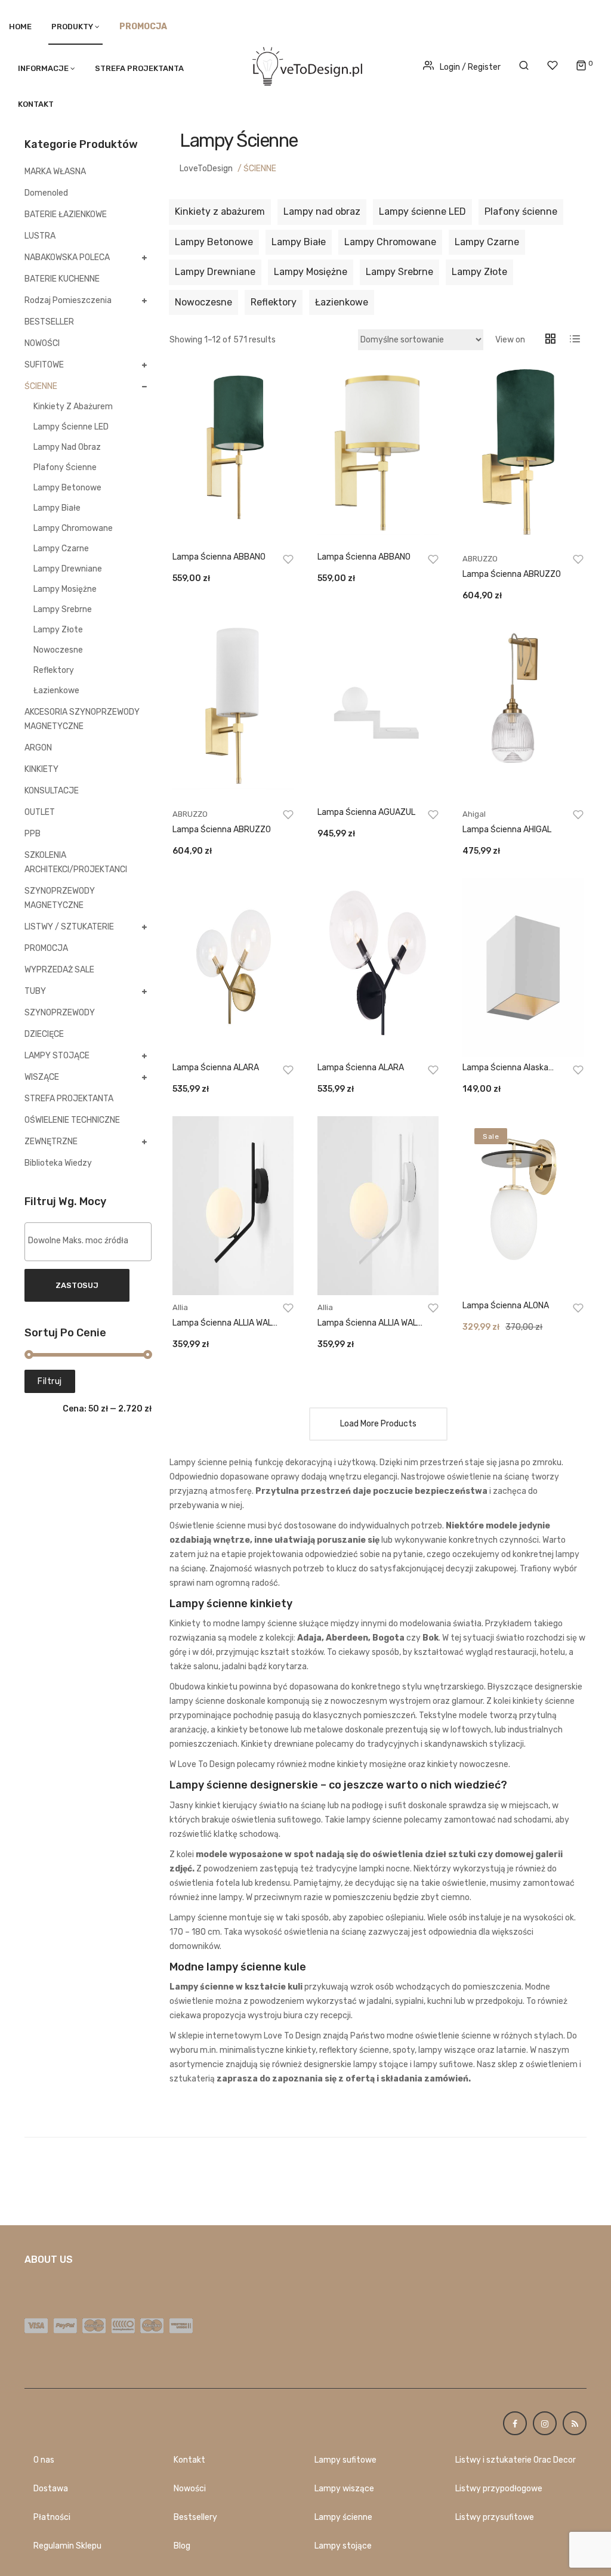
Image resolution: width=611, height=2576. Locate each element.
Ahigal (474, 814)
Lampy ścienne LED (71, 427)
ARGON (38, 748)
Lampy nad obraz (67, 447)
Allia (180, 1307)
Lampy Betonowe (67, 488)
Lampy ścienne (343, 2517)
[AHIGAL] (523, 712)
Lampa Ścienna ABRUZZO (512, 574)
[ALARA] (233, 968)
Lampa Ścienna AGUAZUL (366, 812)
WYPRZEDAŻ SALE (59, 970)
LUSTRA (40, 236)
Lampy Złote (58, 630)
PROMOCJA (46, 948)
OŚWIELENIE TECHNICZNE (72, 1120)
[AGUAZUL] (378, 712)
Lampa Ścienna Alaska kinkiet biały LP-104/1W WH (515, 1068)
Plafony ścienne (65, 467)
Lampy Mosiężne (65, 589)
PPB (33, 834)
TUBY (35, 991)
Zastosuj (77, 1285)
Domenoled (46, 193)
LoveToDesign (206, 169)
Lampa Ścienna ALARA (216, 1068)
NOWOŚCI (42, 343)
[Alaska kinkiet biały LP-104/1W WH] (523, 968)
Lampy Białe (57, 508)
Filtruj (50, 1381)
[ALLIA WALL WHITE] (378, 1206)
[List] (574, 340)
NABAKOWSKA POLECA (67, 257)
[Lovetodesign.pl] (305, 64)
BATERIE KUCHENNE (62, 279)
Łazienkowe (56, 691)
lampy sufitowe (443, 2064)
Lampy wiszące (344, 2489)
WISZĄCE (42, 1077)
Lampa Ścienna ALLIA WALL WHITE (369, 1323)
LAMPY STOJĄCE (57, 1056)
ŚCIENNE (41, 386)
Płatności (52, 2517)
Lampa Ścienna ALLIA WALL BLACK (224, 1323)
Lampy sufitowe (345, 2460)
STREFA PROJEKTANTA (139, 68)
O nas (44, 2460)
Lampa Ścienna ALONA (506, 1306)
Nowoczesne (58, 650)
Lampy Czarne (61, 549)
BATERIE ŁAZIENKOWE (66, 214)
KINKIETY (41, 769)
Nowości (190, 2489)
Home (20, 27)
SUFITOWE (44, 365)
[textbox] (91, 1241)
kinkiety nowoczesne (468, 1764)
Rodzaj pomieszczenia (68, 300)
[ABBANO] (233, 457)
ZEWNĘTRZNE (51, 1142)
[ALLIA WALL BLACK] (233, 1206)
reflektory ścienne (354, 2050)
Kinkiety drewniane (277, 1744)
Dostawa (51, 2489)
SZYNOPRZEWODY (60, 1013)
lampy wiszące (447, 2050)
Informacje (43, 68)
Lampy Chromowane (73, 528)
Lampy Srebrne (63, 609)
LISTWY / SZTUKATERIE (69, 927)
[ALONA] (523, 1206)
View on (510, 340)
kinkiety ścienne (544, 1701)
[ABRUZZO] (523, 457)
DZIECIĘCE (44, 1034)
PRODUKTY (72, 27)
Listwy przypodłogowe (499, 2489)
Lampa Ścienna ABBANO (219, 557)
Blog (182, 2546)
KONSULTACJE (52, 791)
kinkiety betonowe (253, 1730)
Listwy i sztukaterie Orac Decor (516, 2460)
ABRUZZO (480, 559)
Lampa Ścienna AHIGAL (507, 830)
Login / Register (470, 67)
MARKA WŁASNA (55, 172)
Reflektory (54, 670)
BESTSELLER (49, 322)
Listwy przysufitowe (495, 2517)
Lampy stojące (343, 2546)
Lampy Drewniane (68, 569)
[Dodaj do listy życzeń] (288, 559)
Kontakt (36, 104)
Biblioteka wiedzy (58, 1163)
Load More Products (378, 1424)
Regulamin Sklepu (67, 2546)
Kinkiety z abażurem (73, 407)
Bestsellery (195, 2517)
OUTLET (40, 812)
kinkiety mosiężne (372, 1764)
